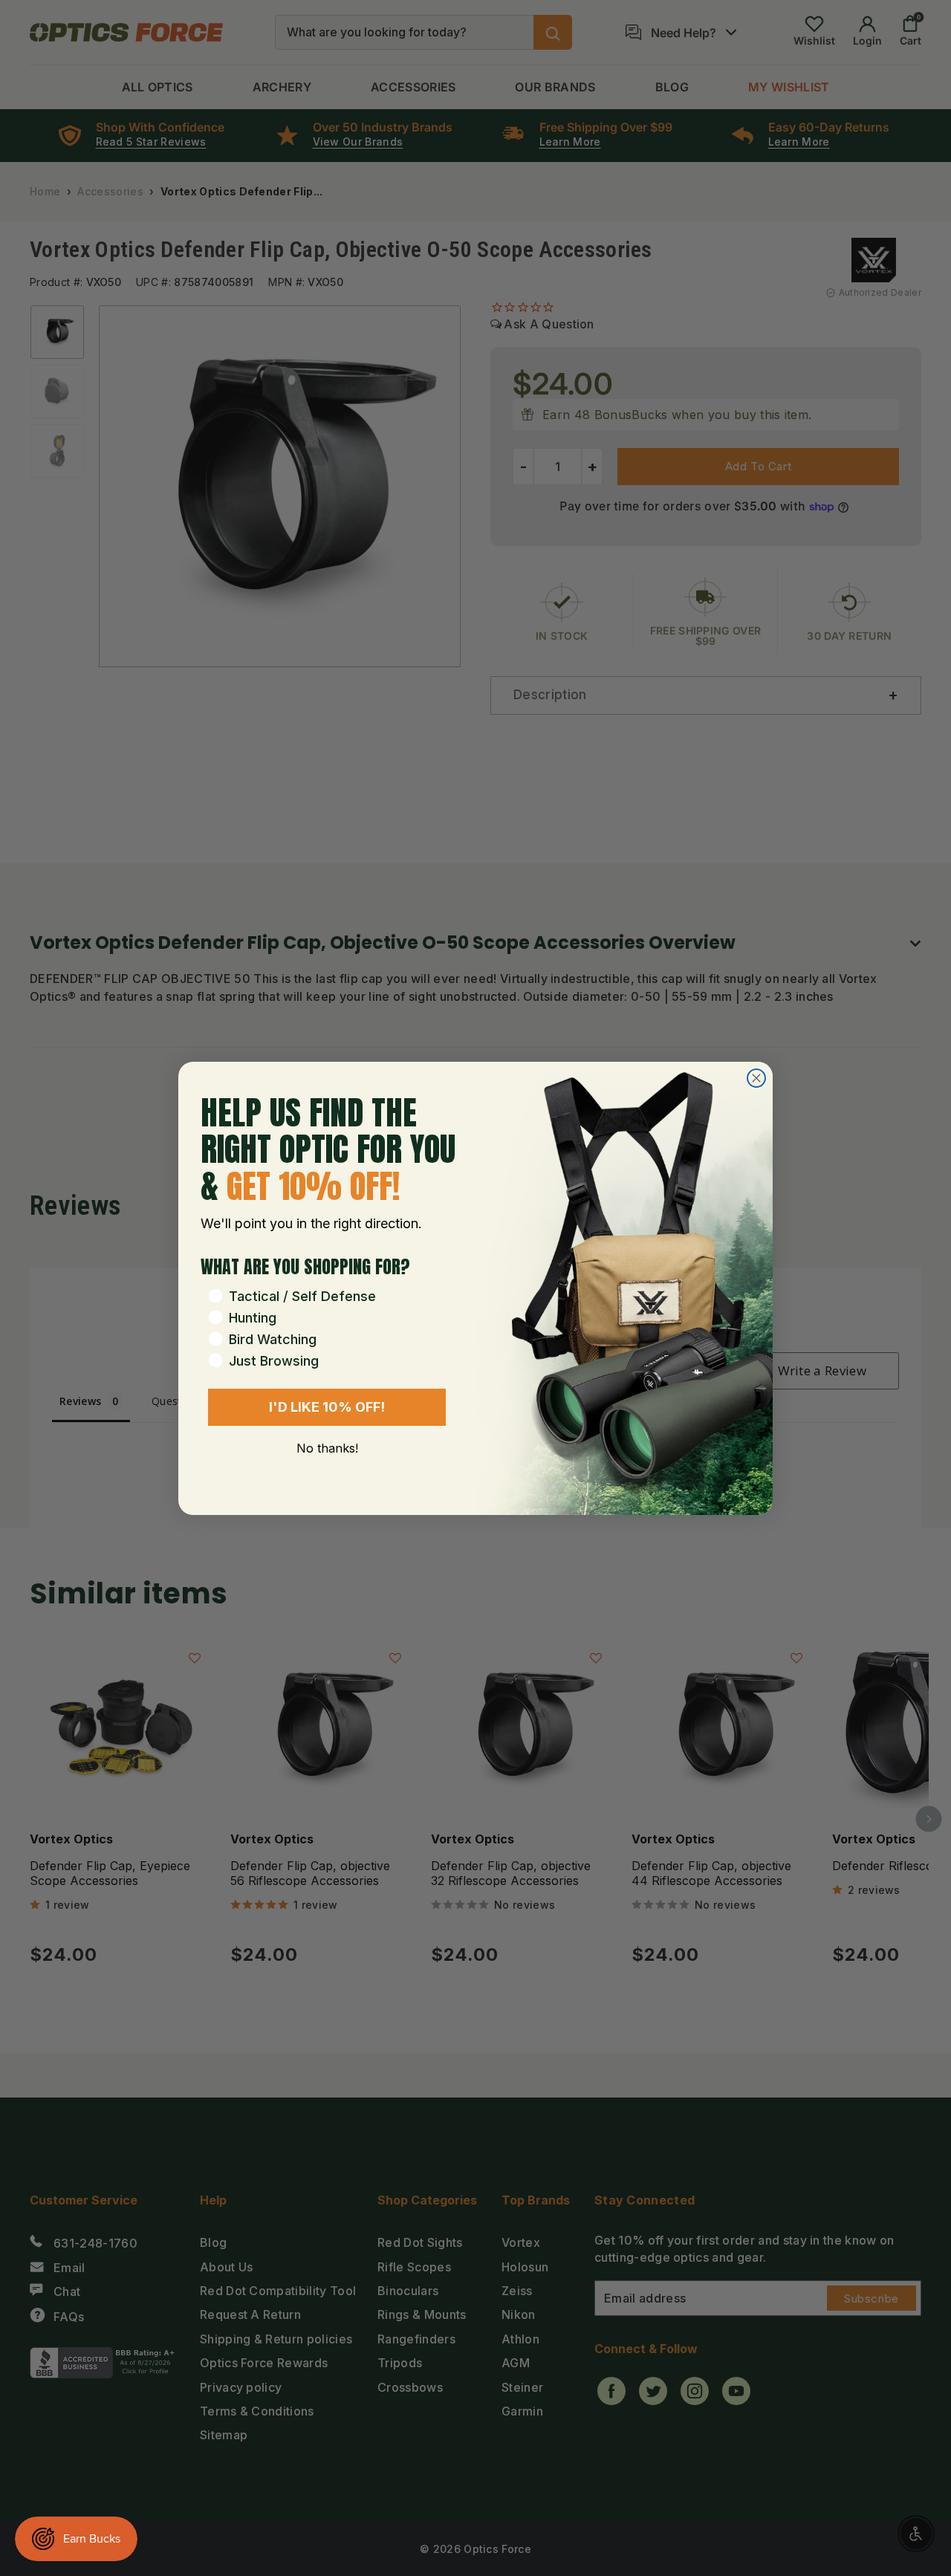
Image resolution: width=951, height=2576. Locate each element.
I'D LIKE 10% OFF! (327, 1407)
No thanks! (327, 1448)
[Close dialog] (756, 1078)
